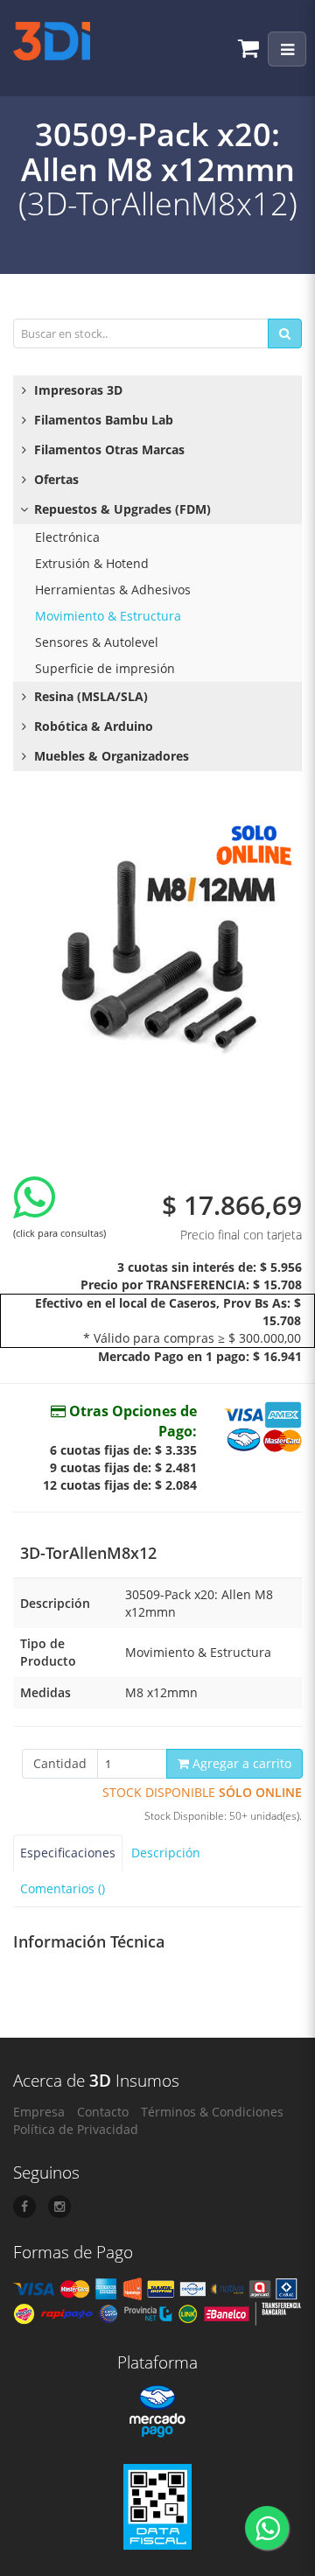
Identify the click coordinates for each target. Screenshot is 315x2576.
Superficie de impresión (105, 668)
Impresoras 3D (77, 390)
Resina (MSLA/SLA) (89, 696)
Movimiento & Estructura (108, 616)
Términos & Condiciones (212, 2112)
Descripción (166, 1853)
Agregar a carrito (240, 1763)
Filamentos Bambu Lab (102, 420)
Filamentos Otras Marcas (108, 449)
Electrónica (67, 537)
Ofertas (55, 479)
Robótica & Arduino (92, 726)
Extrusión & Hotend (92, 563)
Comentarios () (63, 1888)
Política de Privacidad (76, 2129)
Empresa (39, 2112)
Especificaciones (68, 1853)
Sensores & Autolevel (97, 642)
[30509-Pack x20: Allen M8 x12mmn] (157, 958)
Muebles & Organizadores (110, 756)
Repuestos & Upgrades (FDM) (121, 509)
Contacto (103, 2112)
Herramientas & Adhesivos (113, 590)
